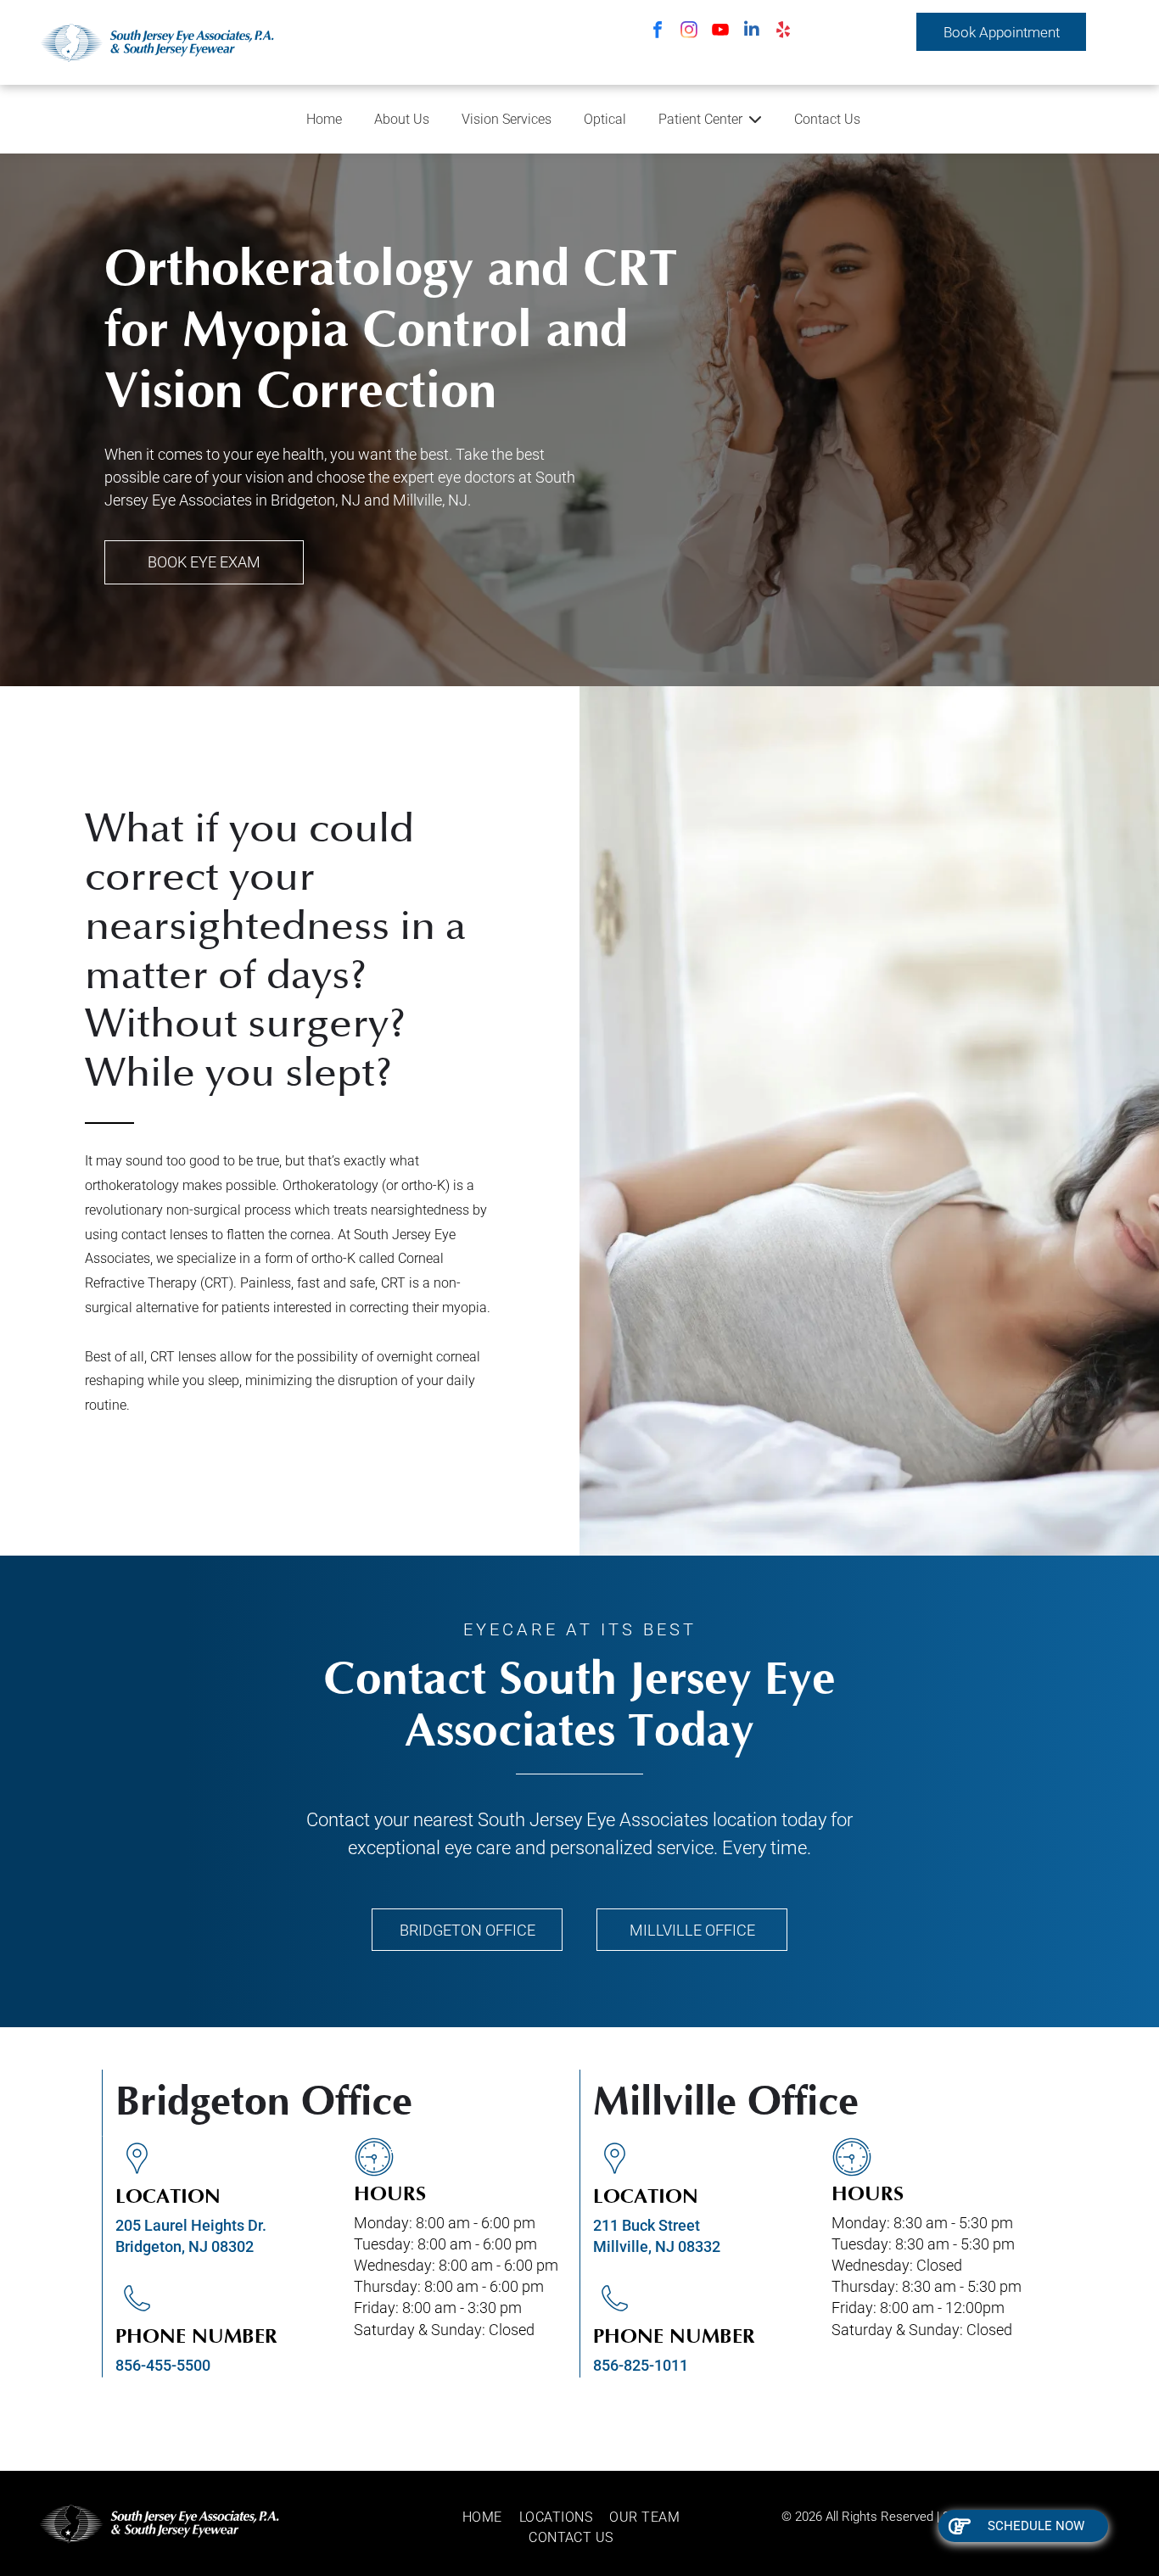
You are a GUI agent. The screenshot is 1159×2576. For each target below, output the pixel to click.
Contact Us (827, 119)
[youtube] (720, 32)
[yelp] (783, 32)
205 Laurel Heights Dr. (191, 2225)
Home (324, 119)
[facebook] (658, 32)
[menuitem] (491, 2517)
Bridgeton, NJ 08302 (185, 2246)
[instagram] (689, 32)
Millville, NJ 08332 (657, 2246)
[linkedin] (752, 32)
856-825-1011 (641, 2365)
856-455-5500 (163, 2365)
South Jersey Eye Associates (593, 1820)
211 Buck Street (647, 2225)
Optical (605, 119)
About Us (402, 119)
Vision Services (507, 119)
